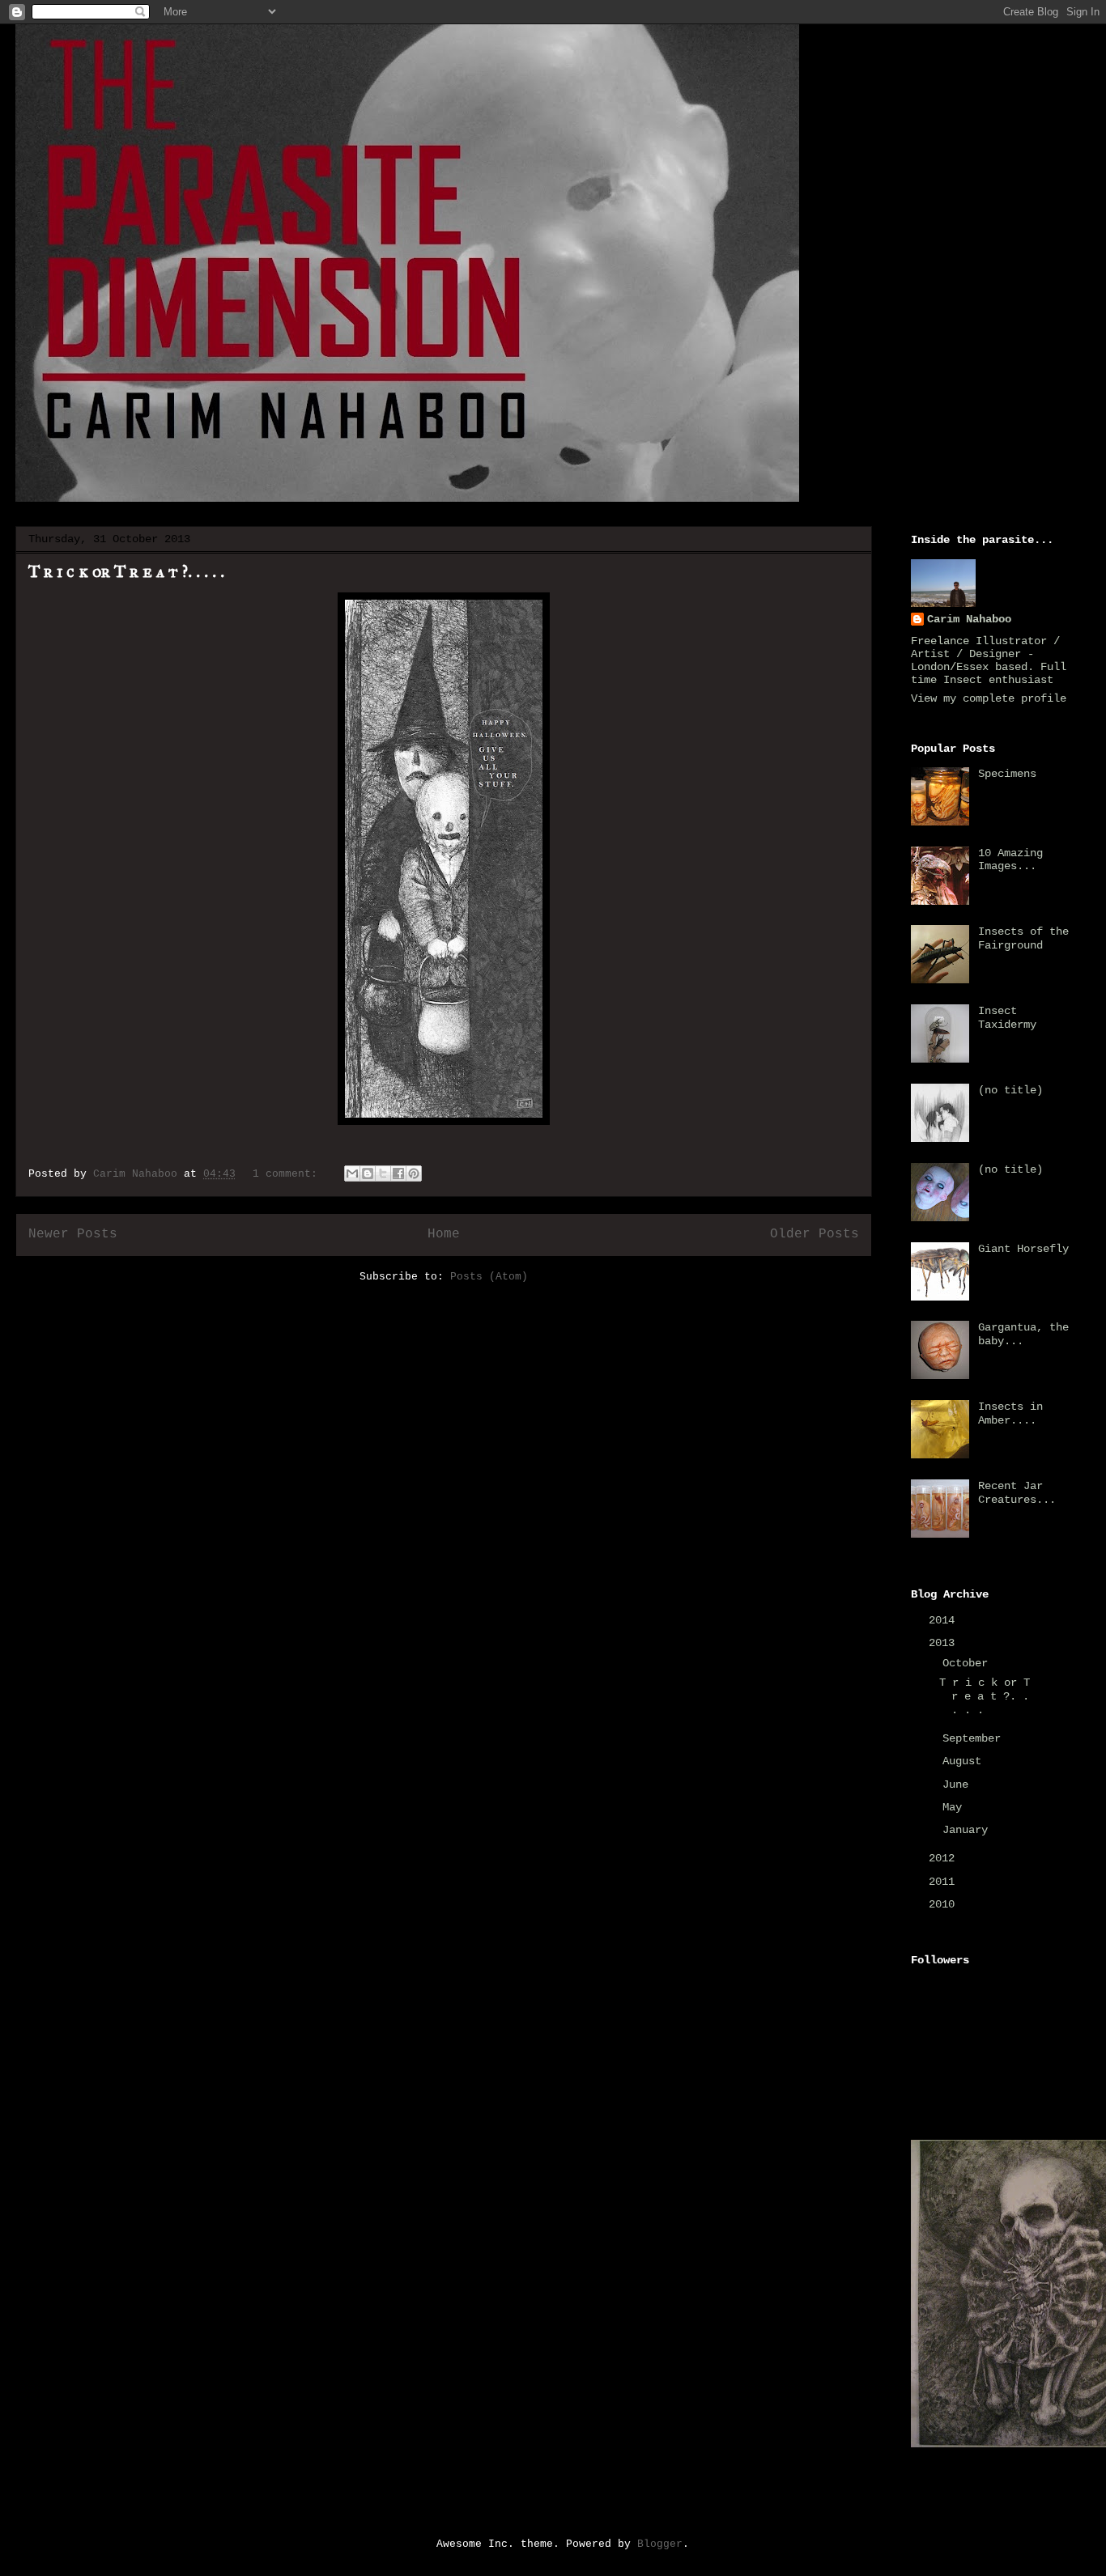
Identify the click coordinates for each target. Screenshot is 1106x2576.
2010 (945, 1904)
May (955, 1807)
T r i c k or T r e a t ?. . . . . (126, 571)
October (968, 1663)
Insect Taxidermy (1007, 1018)
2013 (945, 1643)
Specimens (1007, 774)
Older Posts (815, 1234)
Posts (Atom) (489, 1277)
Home (444, 1234)
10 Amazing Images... (1010, 860)
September (975, 1738)
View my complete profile (989, 698)
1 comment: (288, 1174)
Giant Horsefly (1023, 1249)
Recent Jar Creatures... (1017, 1493)
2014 (945, 1620)
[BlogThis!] (368, 1173)
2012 (945, 1858)
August (965, 1761)
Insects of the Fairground (1023, 938)
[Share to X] (383, 1173)
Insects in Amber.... (1010, 1413)
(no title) (1010, 1090)
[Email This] (352, 1173)
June (959, 1785)
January (968, 1830)
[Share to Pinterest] (414, 1173)
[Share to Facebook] (398, 1173)
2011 (945, 1882)
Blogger (660, 2544)
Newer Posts (73, 1234)
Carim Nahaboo (969, 619)
